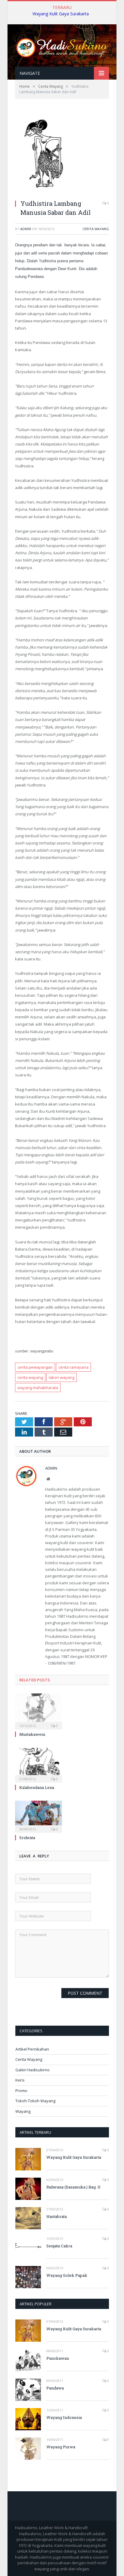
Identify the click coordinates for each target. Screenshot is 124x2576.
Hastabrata (57, 2216)
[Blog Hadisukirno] (62, 46)
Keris (20, 2080)
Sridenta (27, 1838)
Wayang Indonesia (64, 2417)
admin (26, 229)
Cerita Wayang (96, 229)
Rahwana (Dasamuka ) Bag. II (73, 2187)
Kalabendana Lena (37, 1787)
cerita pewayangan (35, 1367)
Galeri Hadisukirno (33, 2070)
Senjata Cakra (59, 2246)
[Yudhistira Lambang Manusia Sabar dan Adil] (43, 192)
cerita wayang (30, 1377)
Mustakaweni (32, 1734)
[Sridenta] (39, 1816)
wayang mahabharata (38, 1388)
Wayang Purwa (61, 2447)
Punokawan (58, 2358)
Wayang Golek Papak (67, 2275)
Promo (21, 2091)
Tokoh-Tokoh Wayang (35, 2101)
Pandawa (55, 2388)
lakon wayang (62, 1377)
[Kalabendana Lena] (39, 1764)
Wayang (23, 2111)
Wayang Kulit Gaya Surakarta (61, 14)
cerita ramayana (73, 1367)
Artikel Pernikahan (32, 2049)
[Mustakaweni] (39, 1711)
